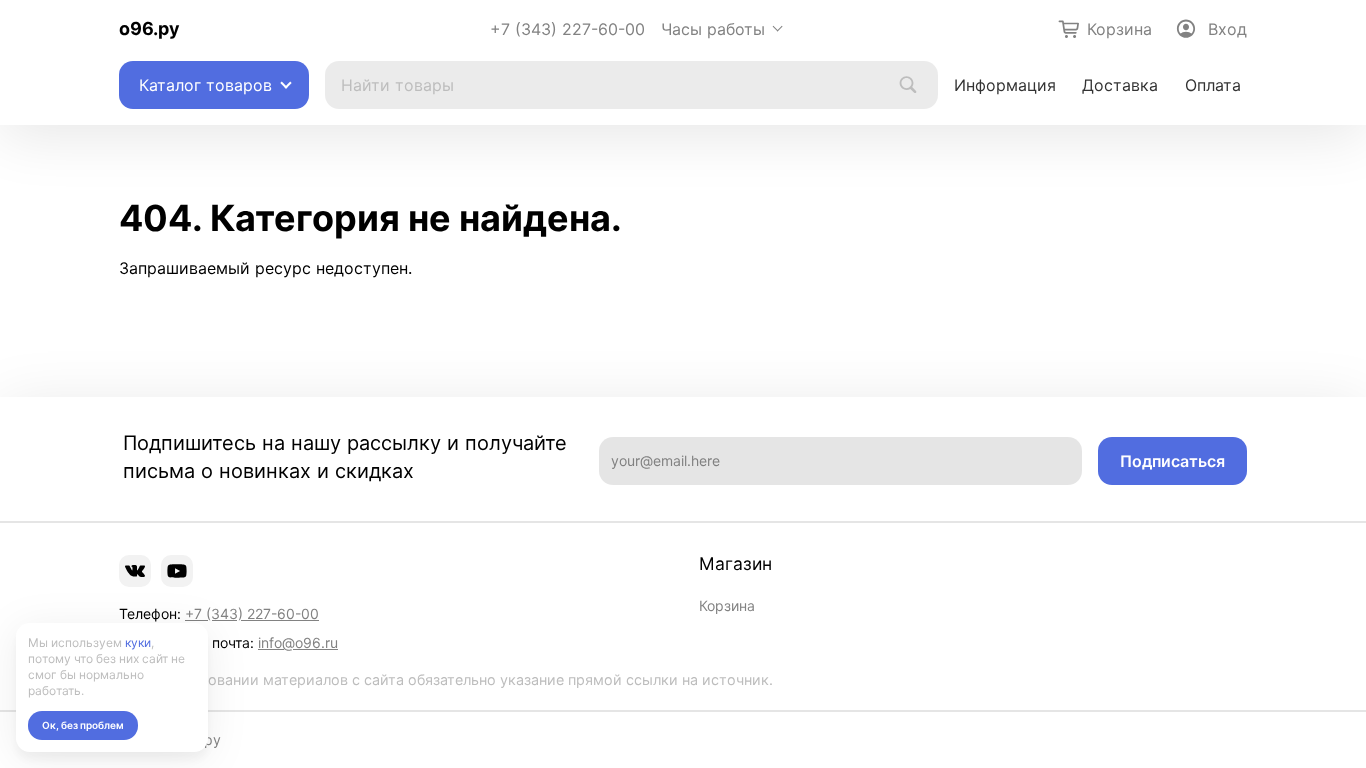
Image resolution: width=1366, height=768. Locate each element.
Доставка (1120, 85)
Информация (1005, 85)
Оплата (1213, 85)
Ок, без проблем (83, 725)
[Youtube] (177, 571)
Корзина (727, 605)
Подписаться (1172, 461)
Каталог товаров (205, 85)
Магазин (735, 564)
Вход (1227, 29)
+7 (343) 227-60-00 (567, 29)
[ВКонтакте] (135, 571)
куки (138, 642)
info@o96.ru (298, 642)
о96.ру (149, 28)
